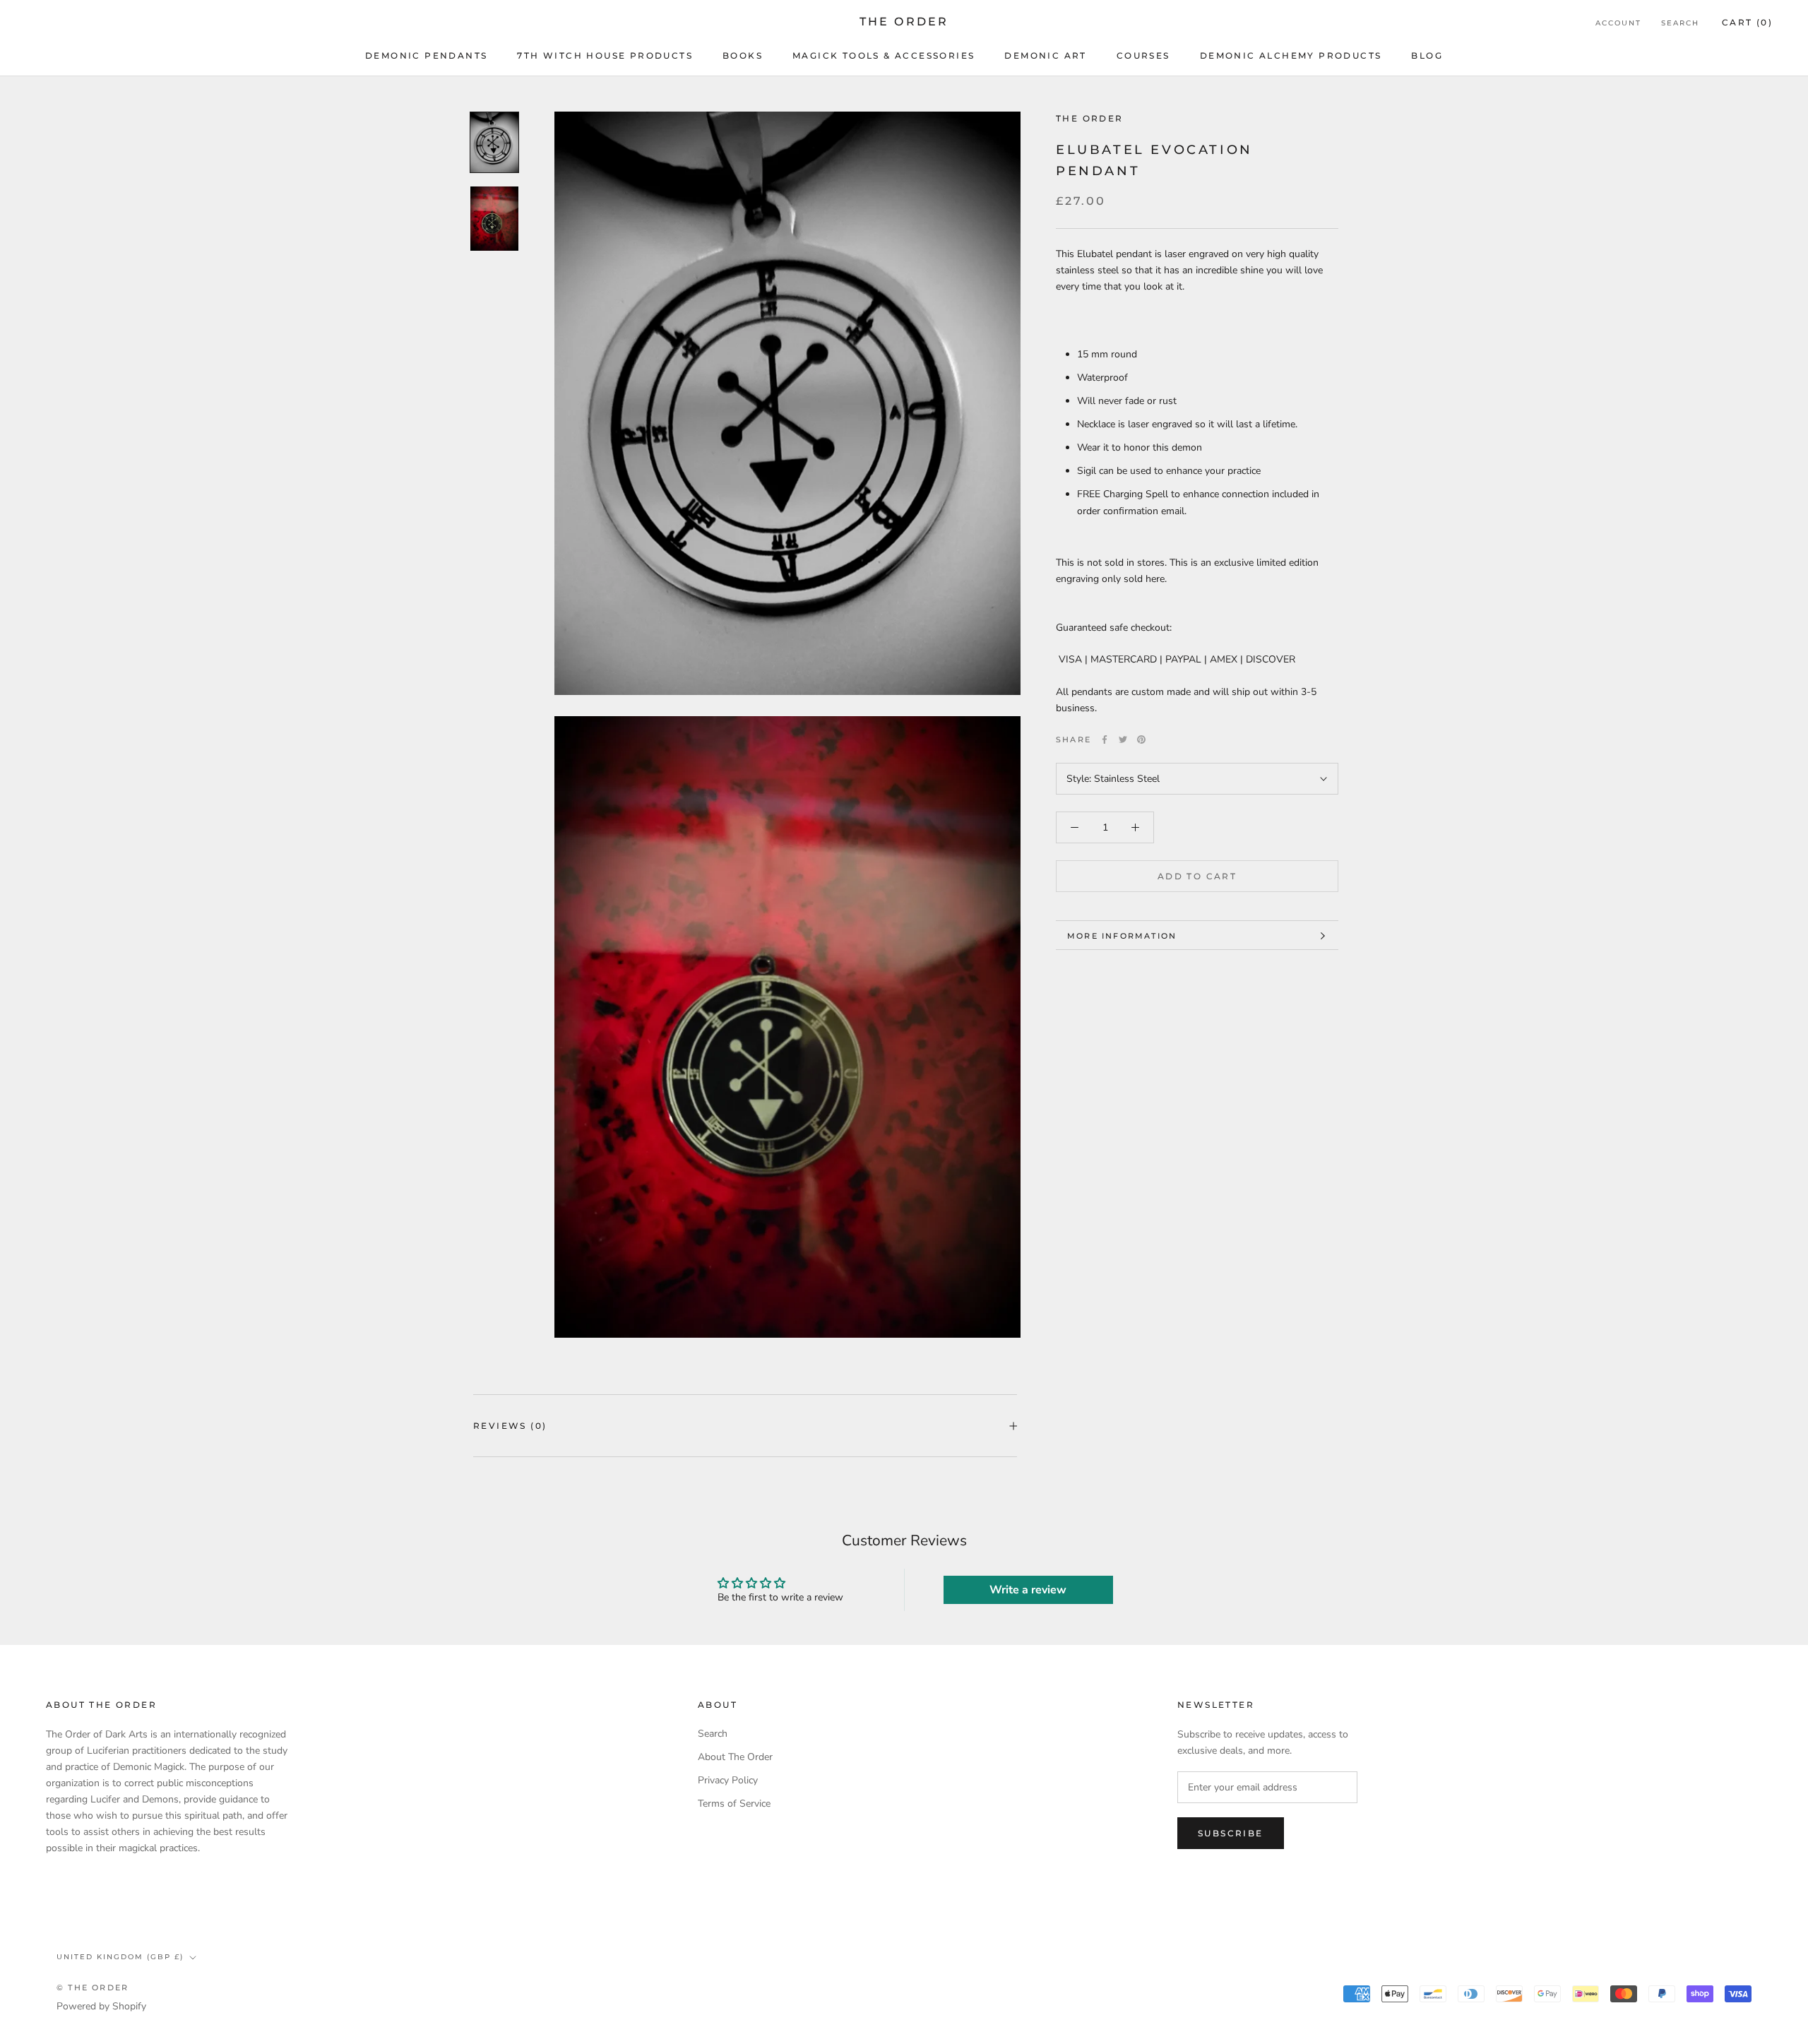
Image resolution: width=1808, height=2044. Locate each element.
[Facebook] (1105, 739)
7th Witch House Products (605, 55)
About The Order (735, 1757)
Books (743, 55)
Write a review (1028, 1590)
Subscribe (1231, 1833)
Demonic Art (1045, 55)
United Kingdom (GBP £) (120, 1957)
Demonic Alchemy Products (1291, 55)
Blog (1427, 55)
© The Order (93, 1987)
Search (1680, 23)
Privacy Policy (728, 1780)
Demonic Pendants (426, 55)
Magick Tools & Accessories (884, 55)
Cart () (1747, 22)
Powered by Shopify (101, 2006)
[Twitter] (1123, 739)
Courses (1143, 55)
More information (1122, 936)
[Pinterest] (1141, 739)
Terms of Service (734, 1804)
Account (1618, 23)
